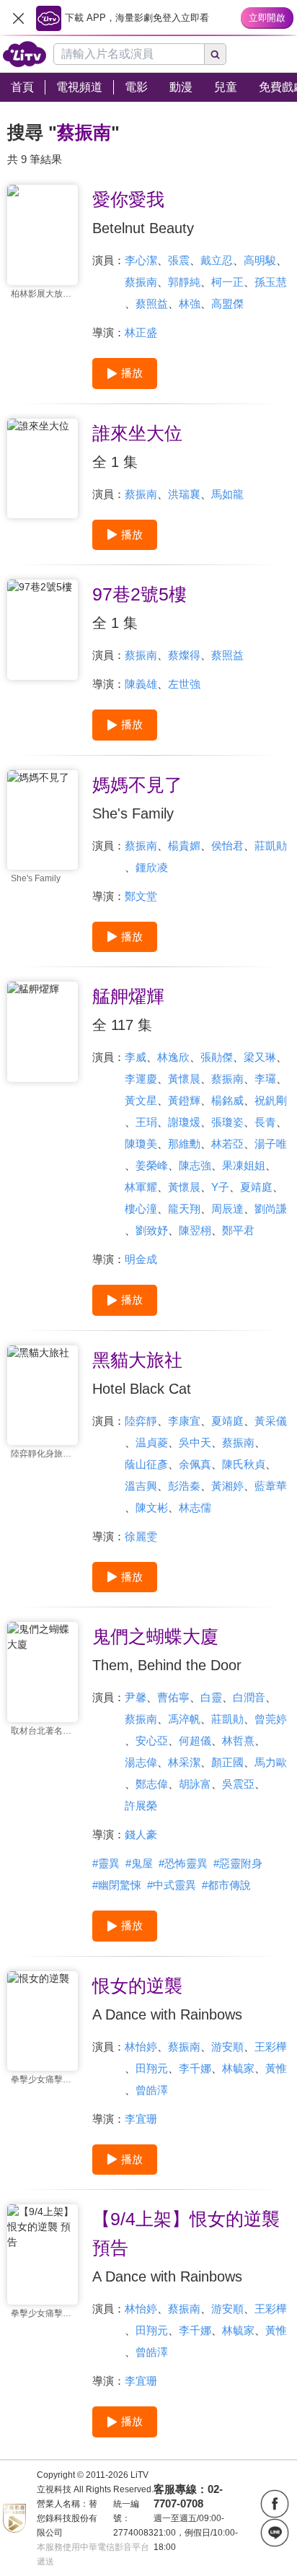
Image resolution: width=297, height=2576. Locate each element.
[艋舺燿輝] (43, 1032)
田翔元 (152, 2068)
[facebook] (275, 2504)
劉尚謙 (271, 1209)
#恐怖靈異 (183, 1863)
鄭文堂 (141, 896)
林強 (190, 304)
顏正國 (227, 1762)
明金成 (141, 1259)
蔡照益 (152, 304)
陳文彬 (152, 1507)
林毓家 (238, 2068)
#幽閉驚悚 (117, 1885)
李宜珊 (141, 2119)
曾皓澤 (152, 2090)
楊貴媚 (184, 846)
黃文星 (141, 1100)
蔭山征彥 (146, 1464)
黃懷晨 (184, 1079)
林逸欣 (173, 1057)
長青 (265, 1122)
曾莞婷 (271, 1719)
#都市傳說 (226, 1885)
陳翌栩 (195, 1230)
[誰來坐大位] (43, 469)
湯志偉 (141, 1762)
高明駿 (260, 260)
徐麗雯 (141, 1536)
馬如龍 (227, 494)
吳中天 (195, 1442)
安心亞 (152, 1741)
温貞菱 (152, 1442)
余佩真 (195, 1464)
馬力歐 (271, 1762)
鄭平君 (238, 1230)
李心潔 (141, 260)
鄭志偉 (152, 1784)
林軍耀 (141, 1187)
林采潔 (184, 1762)
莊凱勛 (271, 846)
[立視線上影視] (25, 54)
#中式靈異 (172, 1885)
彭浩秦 (184, 1486)
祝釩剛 (271, 1100)
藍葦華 (271, 1486)
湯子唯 (271, 1144)
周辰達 (227, 1209)
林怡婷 (141, 2047)
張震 (179, 260)
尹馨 (136, 1697)
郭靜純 (184, 282)
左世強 (184, 684)
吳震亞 (238, 1784)
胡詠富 (195, 1784)
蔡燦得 (184, 655)
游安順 (227, 2047)
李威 (136, 1057)
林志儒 (195, 1507)
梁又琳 (260, 1057)
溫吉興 (141, 1486)
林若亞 (227, 1144)
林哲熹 (238, 1741)
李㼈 (265, 1079)
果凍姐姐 (244, 1165)
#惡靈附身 (238, 1863)
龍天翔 (184, 1209)
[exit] (18, 18)
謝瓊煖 (184, 1122)
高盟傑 (227, 304)
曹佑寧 (173, 1697)
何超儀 (195, 1741)
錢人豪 (141, 1834)
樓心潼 (141, 1209)
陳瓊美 (141, 1144)
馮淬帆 (184, 1719)
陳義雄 (141, 684)
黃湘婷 (227, 1486)
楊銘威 (227, 1100)
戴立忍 (217, 260)
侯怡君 (227, 846)
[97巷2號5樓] (43, 630)
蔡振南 (141, 282)
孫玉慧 (271, 282)
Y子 (220, 1187)
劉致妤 (152, 1230)
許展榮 (141, 1806)
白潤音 (249, 1697)
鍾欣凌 (152, 867)
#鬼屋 (139, 1863)
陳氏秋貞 (244, 1464)
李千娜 (195, 2068)
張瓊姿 (227, 1122)
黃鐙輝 (184, 1100)
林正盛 (141, 332)
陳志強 (195, 1165)
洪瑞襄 (184, 494)
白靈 (211, 1697)
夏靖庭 (256, 1187)
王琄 (146, 1122)
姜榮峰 (152, 1165)
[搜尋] (216, 54)
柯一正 (227, 282)
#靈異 (106, 1863)
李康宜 (184, 1421)
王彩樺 (271, 2047)
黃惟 (276, 2068)
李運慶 (141, 1079)
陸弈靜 (141, 1421)
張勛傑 (217, 1057)
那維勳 (184, 1144)
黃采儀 (271, 1421)
